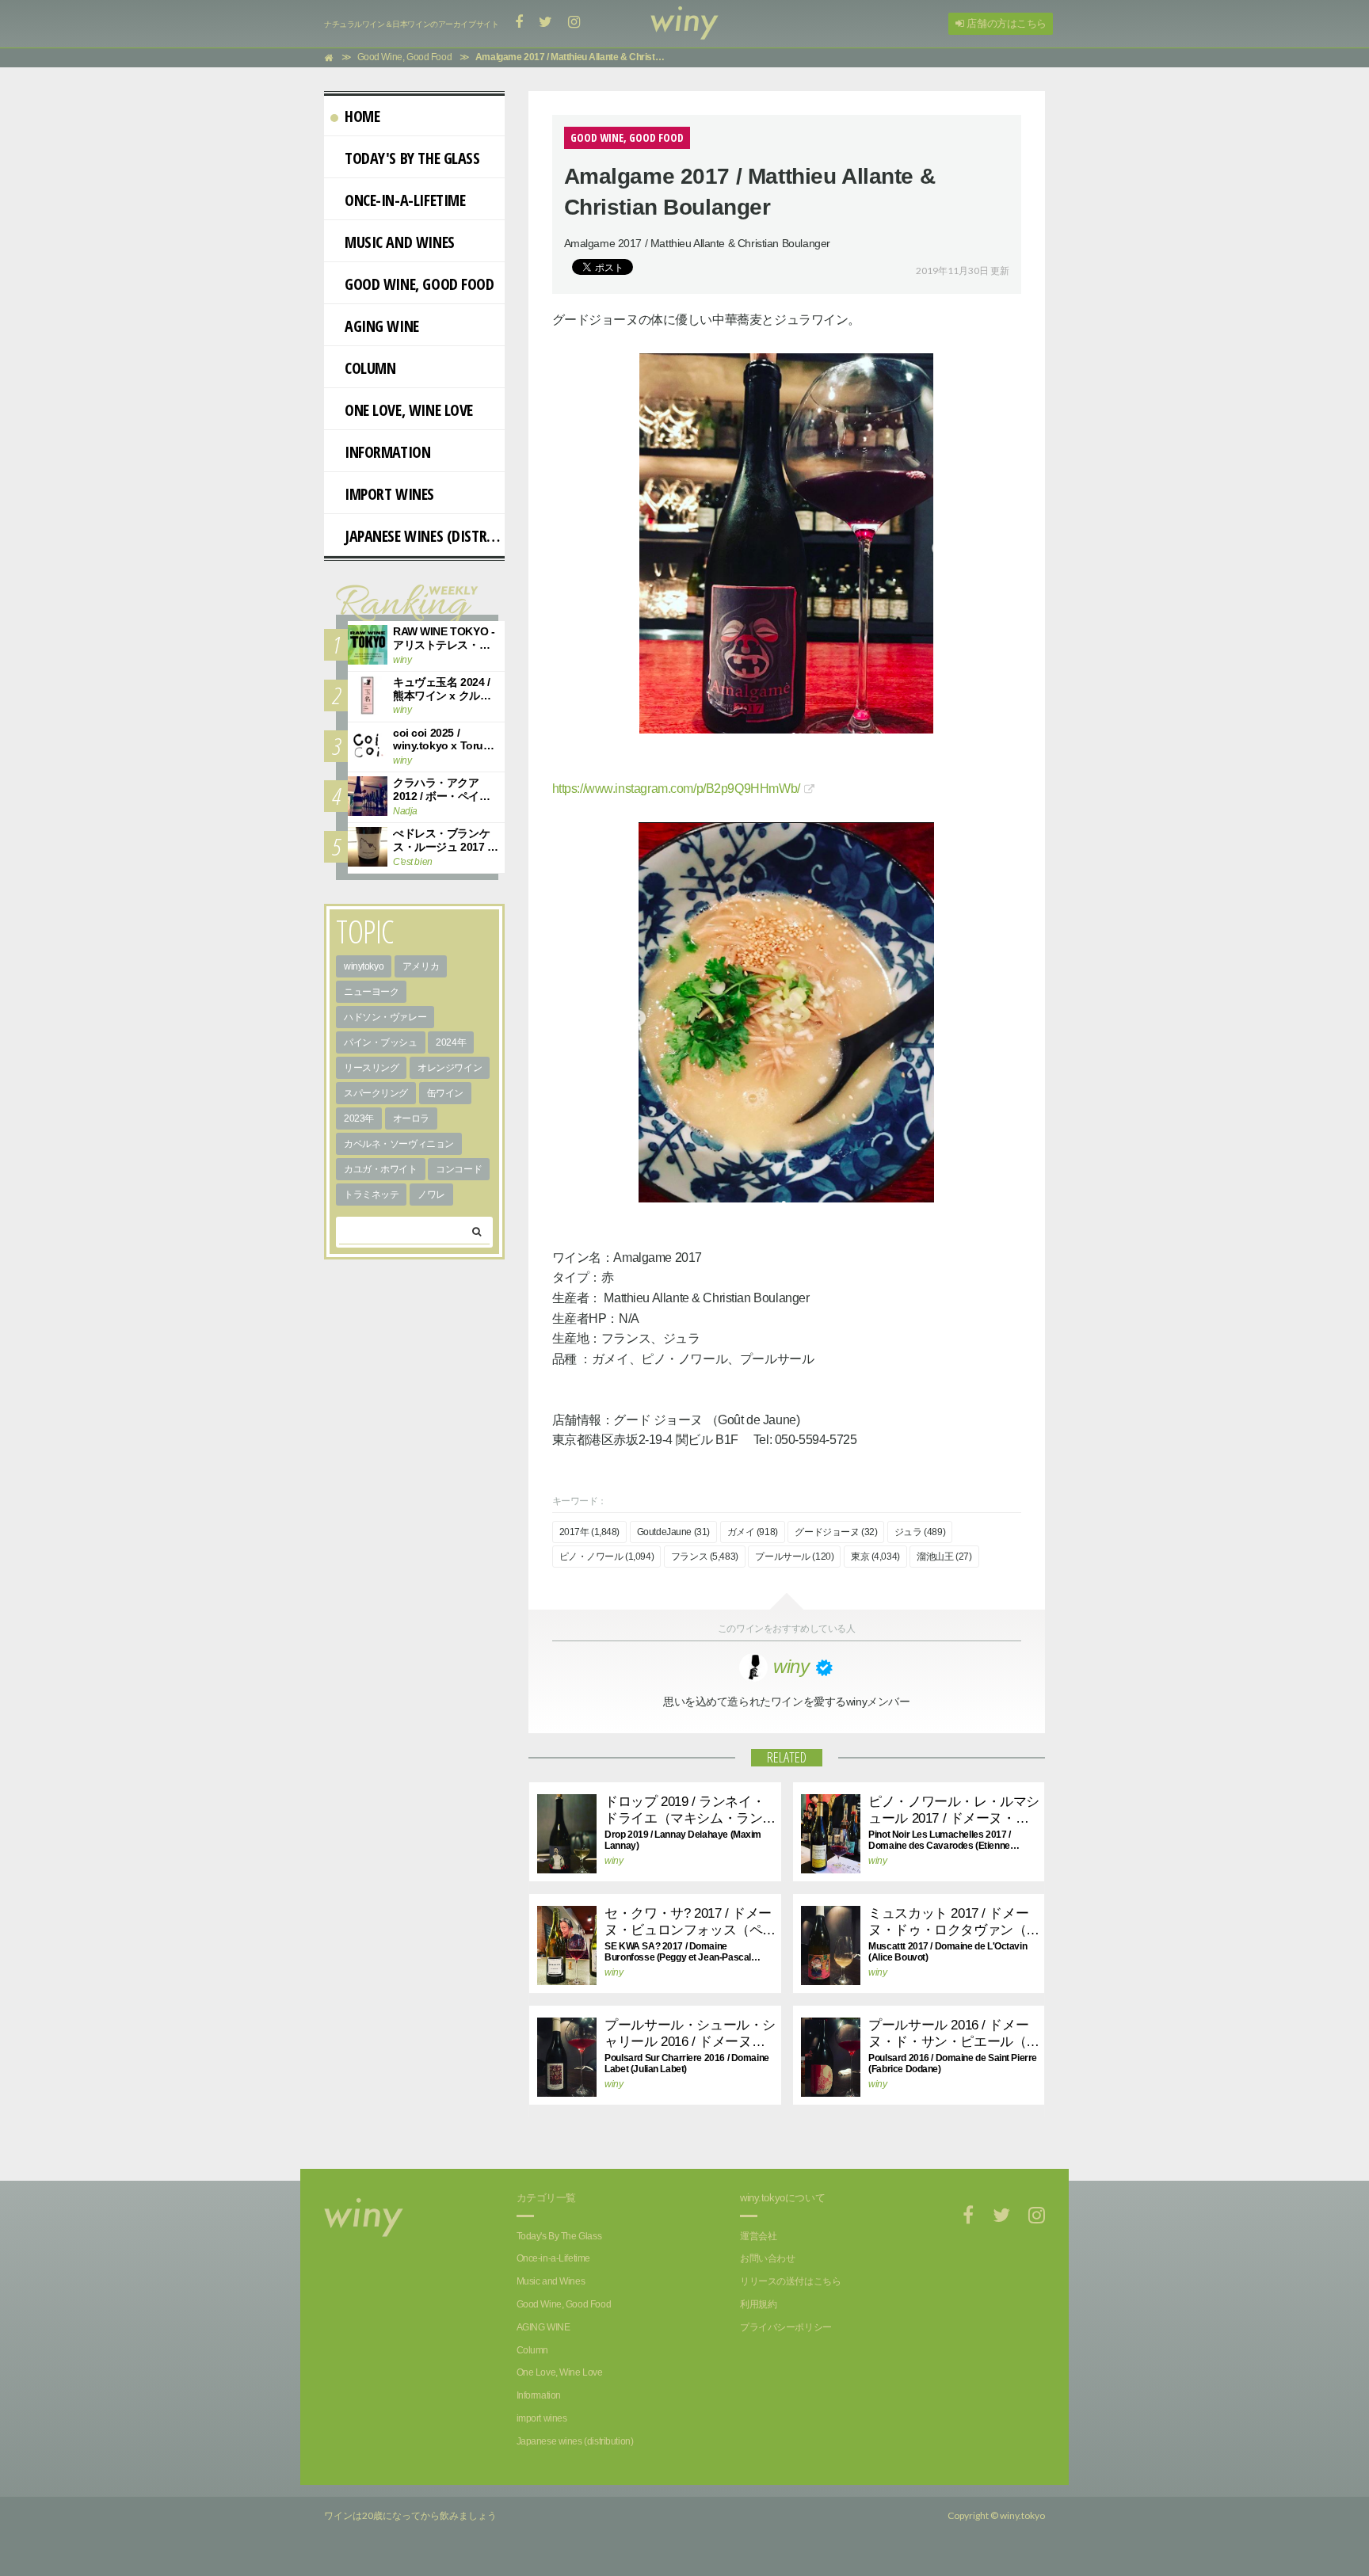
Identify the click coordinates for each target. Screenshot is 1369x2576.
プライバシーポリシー (786, 2327)
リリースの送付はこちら (790, 2281)
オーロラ (411, 1118)
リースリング (371, 1068)
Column (370, 368)
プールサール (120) (794, 1557)
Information (387, 452)
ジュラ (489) (920, 1532)
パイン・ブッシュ (381, 1042)
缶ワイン (445, 1093)
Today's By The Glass (412, 158)
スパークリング (376, 1093)
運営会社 (758, 2236)
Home (362, 116)
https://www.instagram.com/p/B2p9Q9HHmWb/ (676, 789)
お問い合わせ (767, 2258)
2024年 (451, 1042)
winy (614, 1861)
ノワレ (431, 1195)
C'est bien (413, 862)
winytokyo (364, 966)
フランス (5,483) (705, 1557)
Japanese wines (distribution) (425, 536)
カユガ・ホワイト (381, 1169)
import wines (389, 494)
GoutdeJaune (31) (673, 1532)
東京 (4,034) (875, 1557)
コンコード (459, 1169)
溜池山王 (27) (944, 1557)
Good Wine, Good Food (419, 284)
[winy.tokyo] (684, 24)
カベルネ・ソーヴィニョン (399, 1144)
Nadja (405, 811)
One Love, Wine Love (409, 410)
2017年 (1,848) (590, 1532)
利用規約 (758, 2304)
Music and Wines (400, 242)
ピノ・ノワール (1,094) (607, 1557)
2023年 (359, 1118)
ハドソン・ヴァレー (385, 1017)
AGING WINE (382, 326)
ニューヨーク (371, 992)
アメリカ (421, 966)
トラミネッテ (371, 1195)
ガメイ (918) (753, 1532)
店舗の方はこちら (1005, 23)
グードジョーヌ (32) (836, 1532)
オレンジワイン (450, 1068)
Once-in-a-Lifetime (405, 200)
